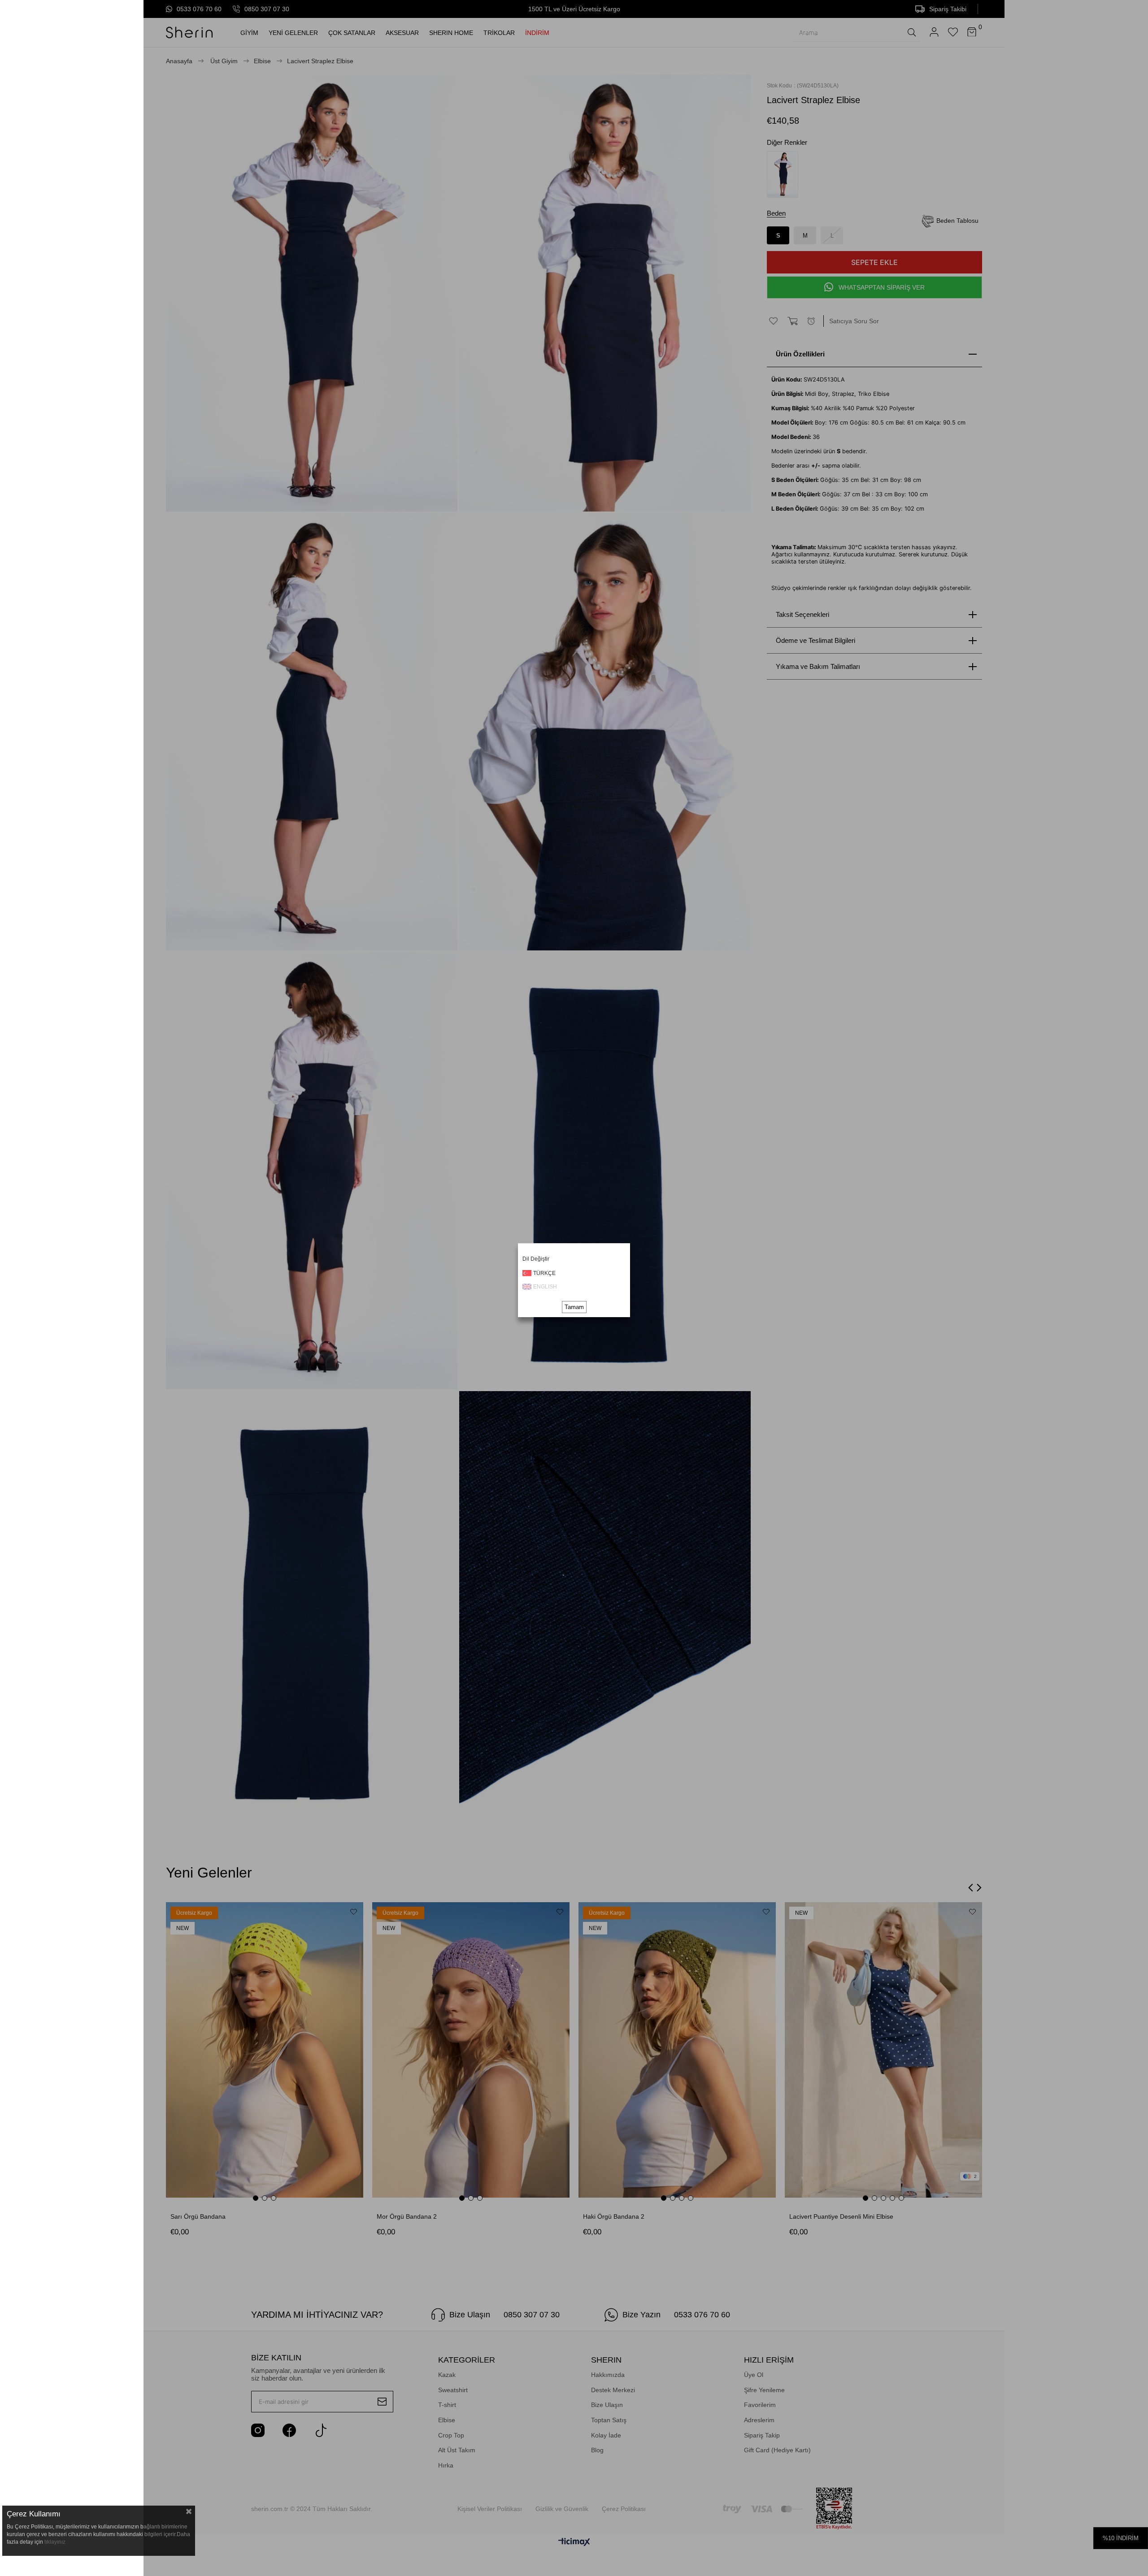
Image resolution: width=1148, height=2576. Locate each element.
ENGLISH (545, 1287)
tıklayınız (55, 2542)
